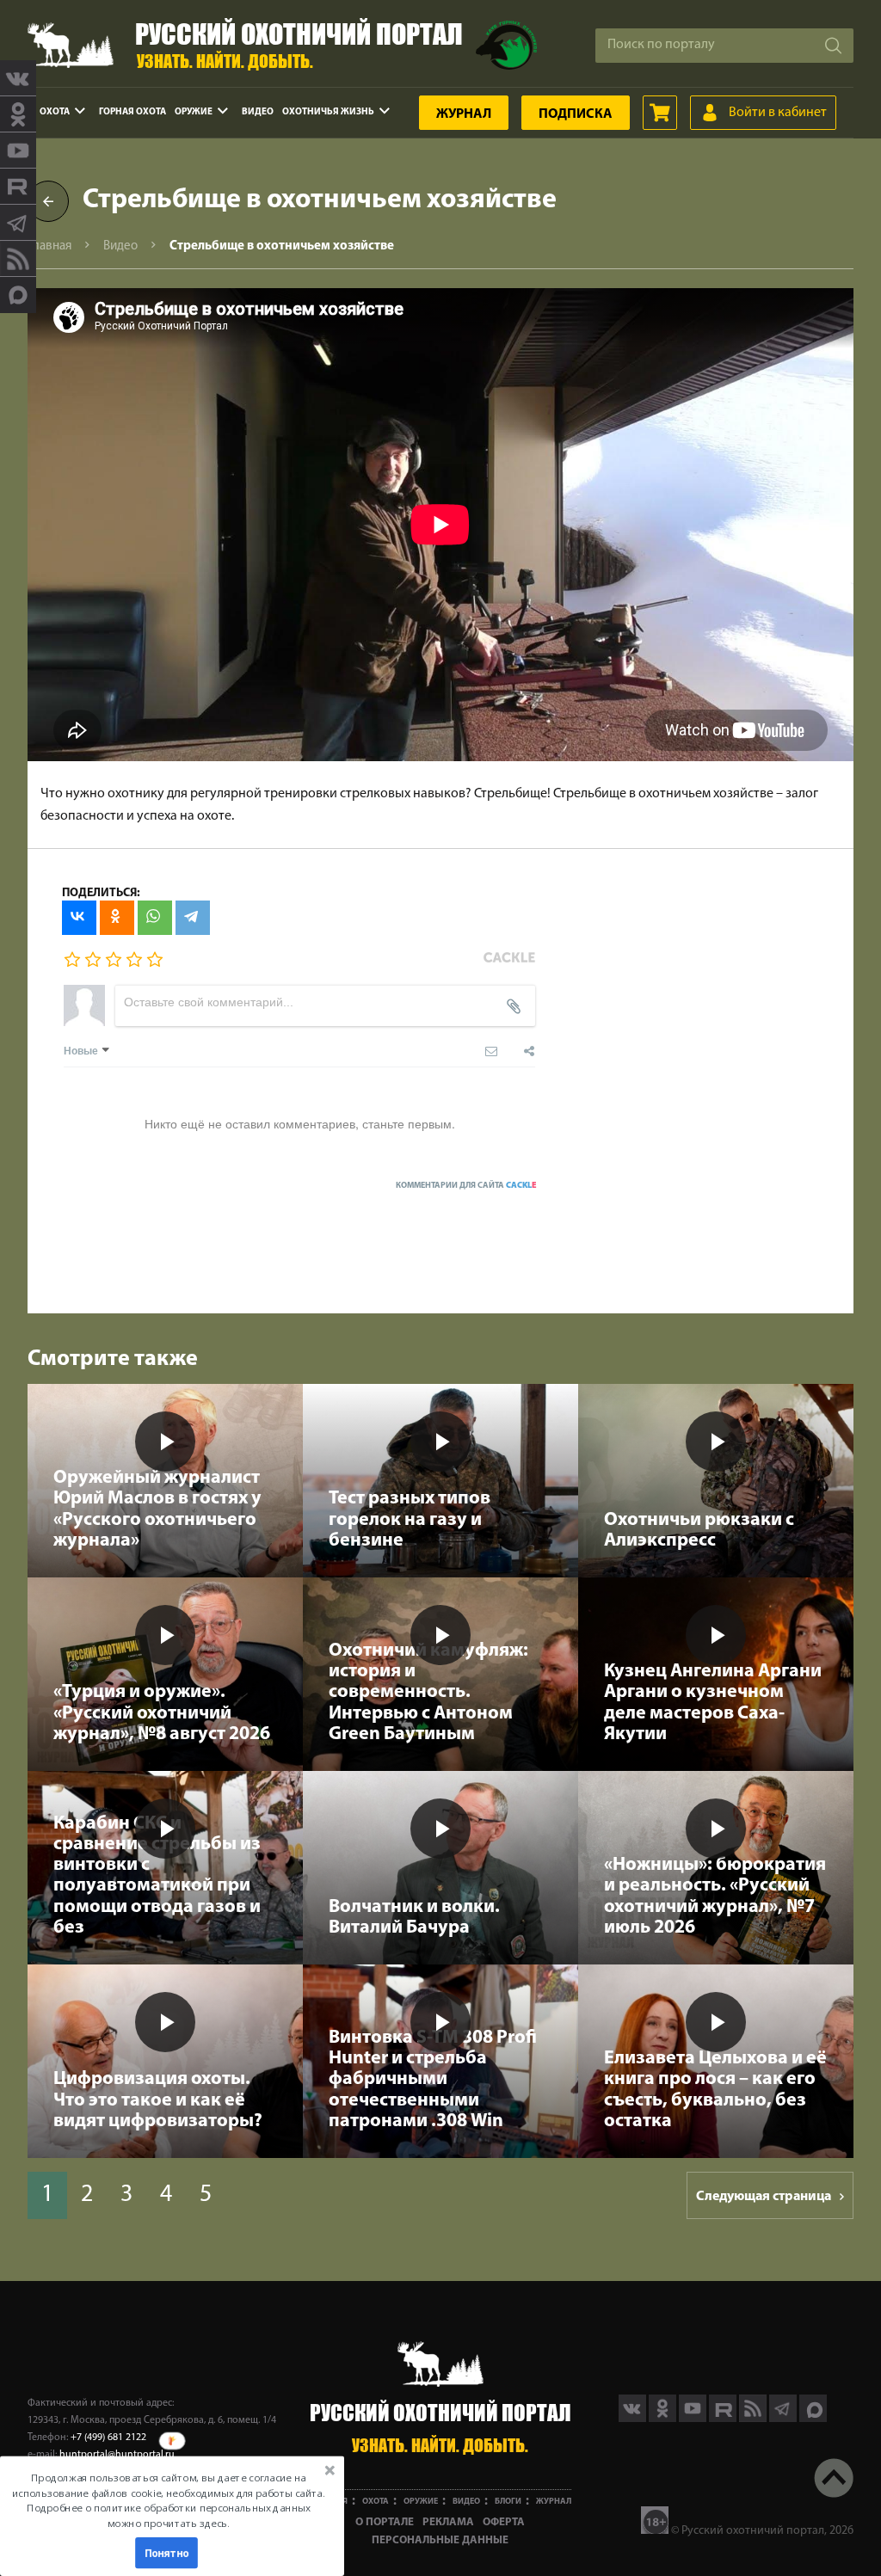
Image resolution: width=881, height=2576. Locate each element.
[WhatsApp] (155, 918)
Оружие (194, 112)
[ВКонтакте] (79, 918)
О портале (385, 2522)
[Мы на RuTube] (18, 187)
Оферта (504, 2522)
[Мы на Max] (813, 2419)
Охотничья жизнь (328, 112)
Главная (49, 246)
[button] (169, 2500)
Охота (55, 112)
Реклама (448, 2522)
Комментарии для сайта (466, 1186)
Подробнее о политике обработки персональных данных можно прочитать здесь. (168, 2515)
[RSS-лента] (18, 259)
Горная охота (132, 112)
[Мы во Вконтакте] (18, 78)
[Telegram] (193, 918)
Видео (258, 112)
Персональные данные (440, 2540)
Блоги (508, 2502)
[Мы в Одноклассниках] (18, 114)
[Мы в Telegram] (18, 223)
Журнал (464, 114)
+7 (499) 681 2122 (108, 2438)
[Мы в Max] (18, 295)
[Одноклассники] (117, 918)
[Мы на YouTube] (18, 151)
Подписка (576, 114)
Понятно (167, 2553)
